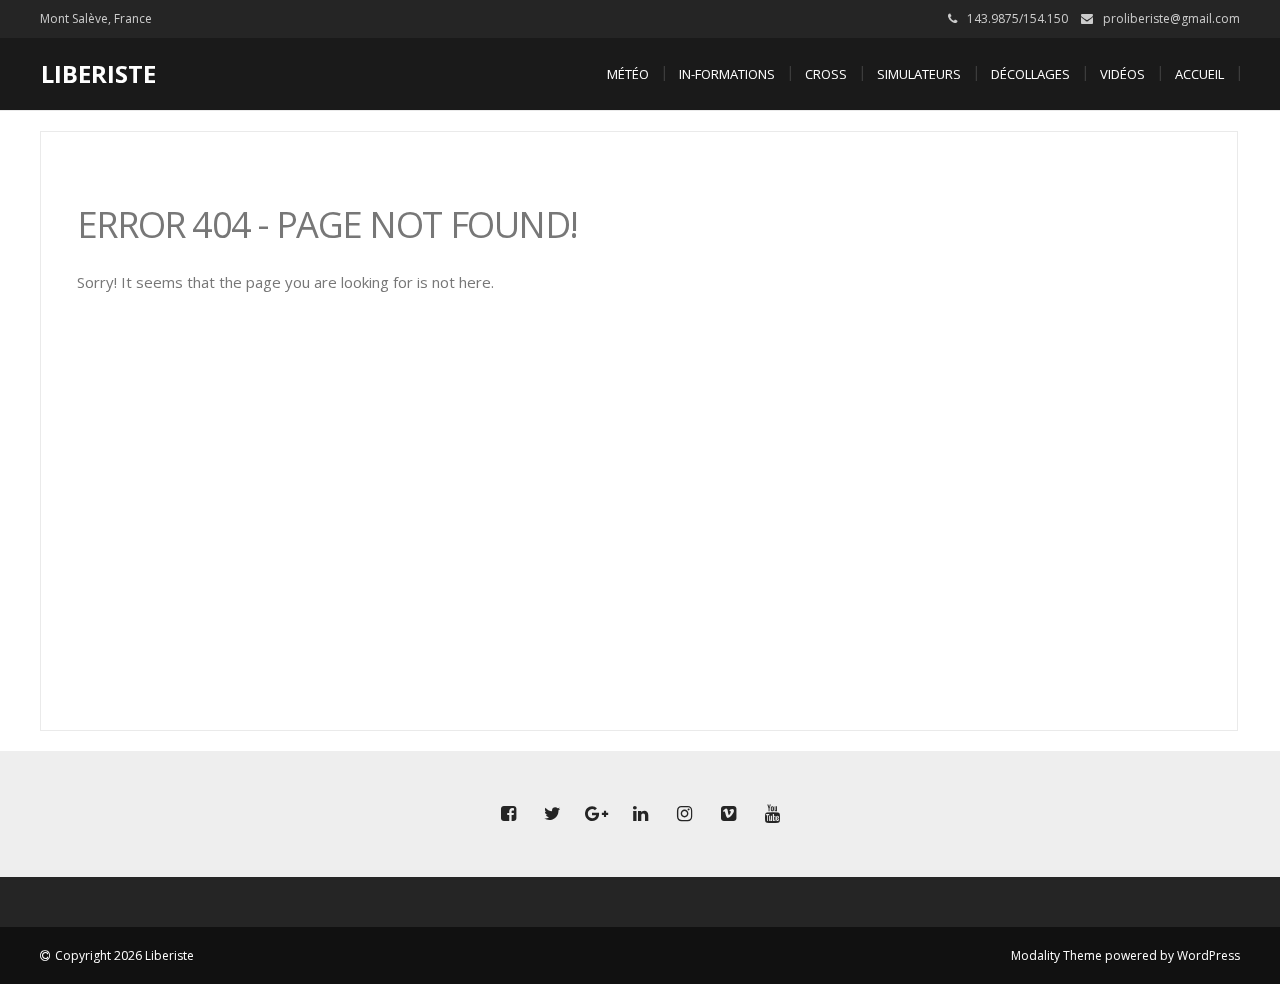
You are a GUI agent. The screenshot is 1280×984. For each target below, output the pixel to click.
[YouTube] (772, 814)
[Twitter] (552, 814)
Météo (628, 74)
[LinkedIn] (640, 814)
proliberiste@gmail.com (1171, 18)
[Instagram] (684, 814)
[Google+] (596, 814)
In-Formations (727, 74)
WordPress (1208, 955)
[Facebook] (508, 814)
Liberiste (98, 73)
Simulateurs (919, 74)
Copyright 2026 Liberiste (124, 955)
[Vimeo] (728, 814)
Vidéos (1122, 74)
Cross (826, 74)
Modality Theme (1056, 955)
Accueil (1199, 74)
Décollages (1030, 74)
